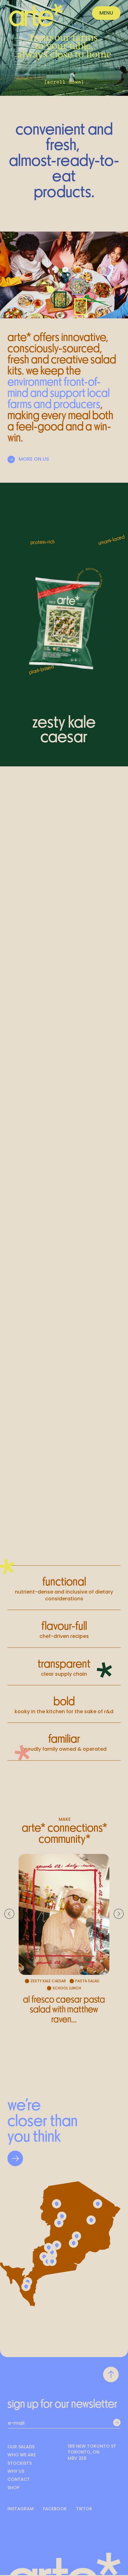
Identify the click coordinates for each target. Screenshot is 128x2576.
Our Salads (21, 2447)
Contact (19, 2479)
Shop (13, 2488)
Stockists (20, 2463)
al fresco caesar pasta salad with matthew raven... (64, 2009)
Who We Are (22, 2455)
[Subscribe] (117, 2423)
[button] (106, 13)
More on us (34, 459)
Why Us (16, 2471)
